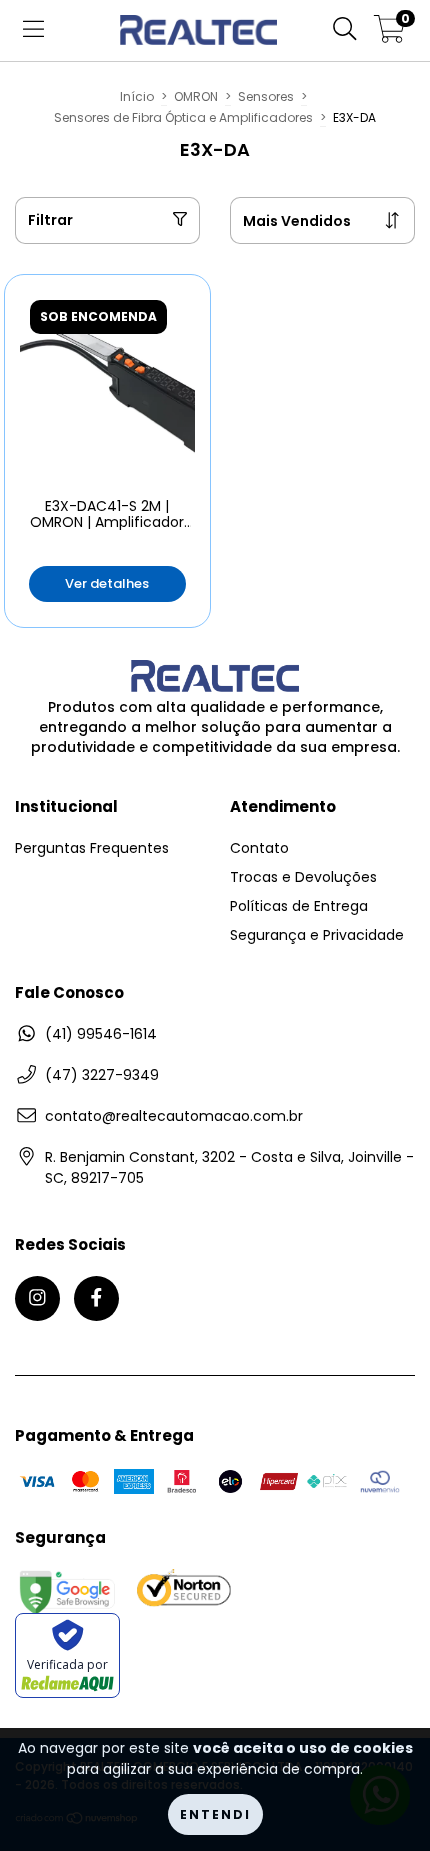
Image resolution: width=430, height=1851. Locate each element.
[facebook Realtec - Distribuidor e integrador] (96, 1298)
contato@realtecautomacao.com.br (174, 1116)
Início (137, 96)
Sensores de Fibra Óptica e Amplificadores (183, 117)
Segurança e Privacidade (317, 935)
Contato (259, 848)
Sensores (266, 96)
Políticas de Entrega (299, 906)
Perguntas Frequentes (92, 848)
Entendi (215, 1814)
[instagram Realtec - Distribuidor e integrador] (37, 1298)
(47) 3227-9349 (102, 1075)
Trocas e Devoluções (303, 877)
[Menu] (33, 30)
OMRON (196, 96)
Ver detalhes (107, 583)
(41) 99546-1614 (101, 1034)
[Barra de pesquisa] (345, 30)
